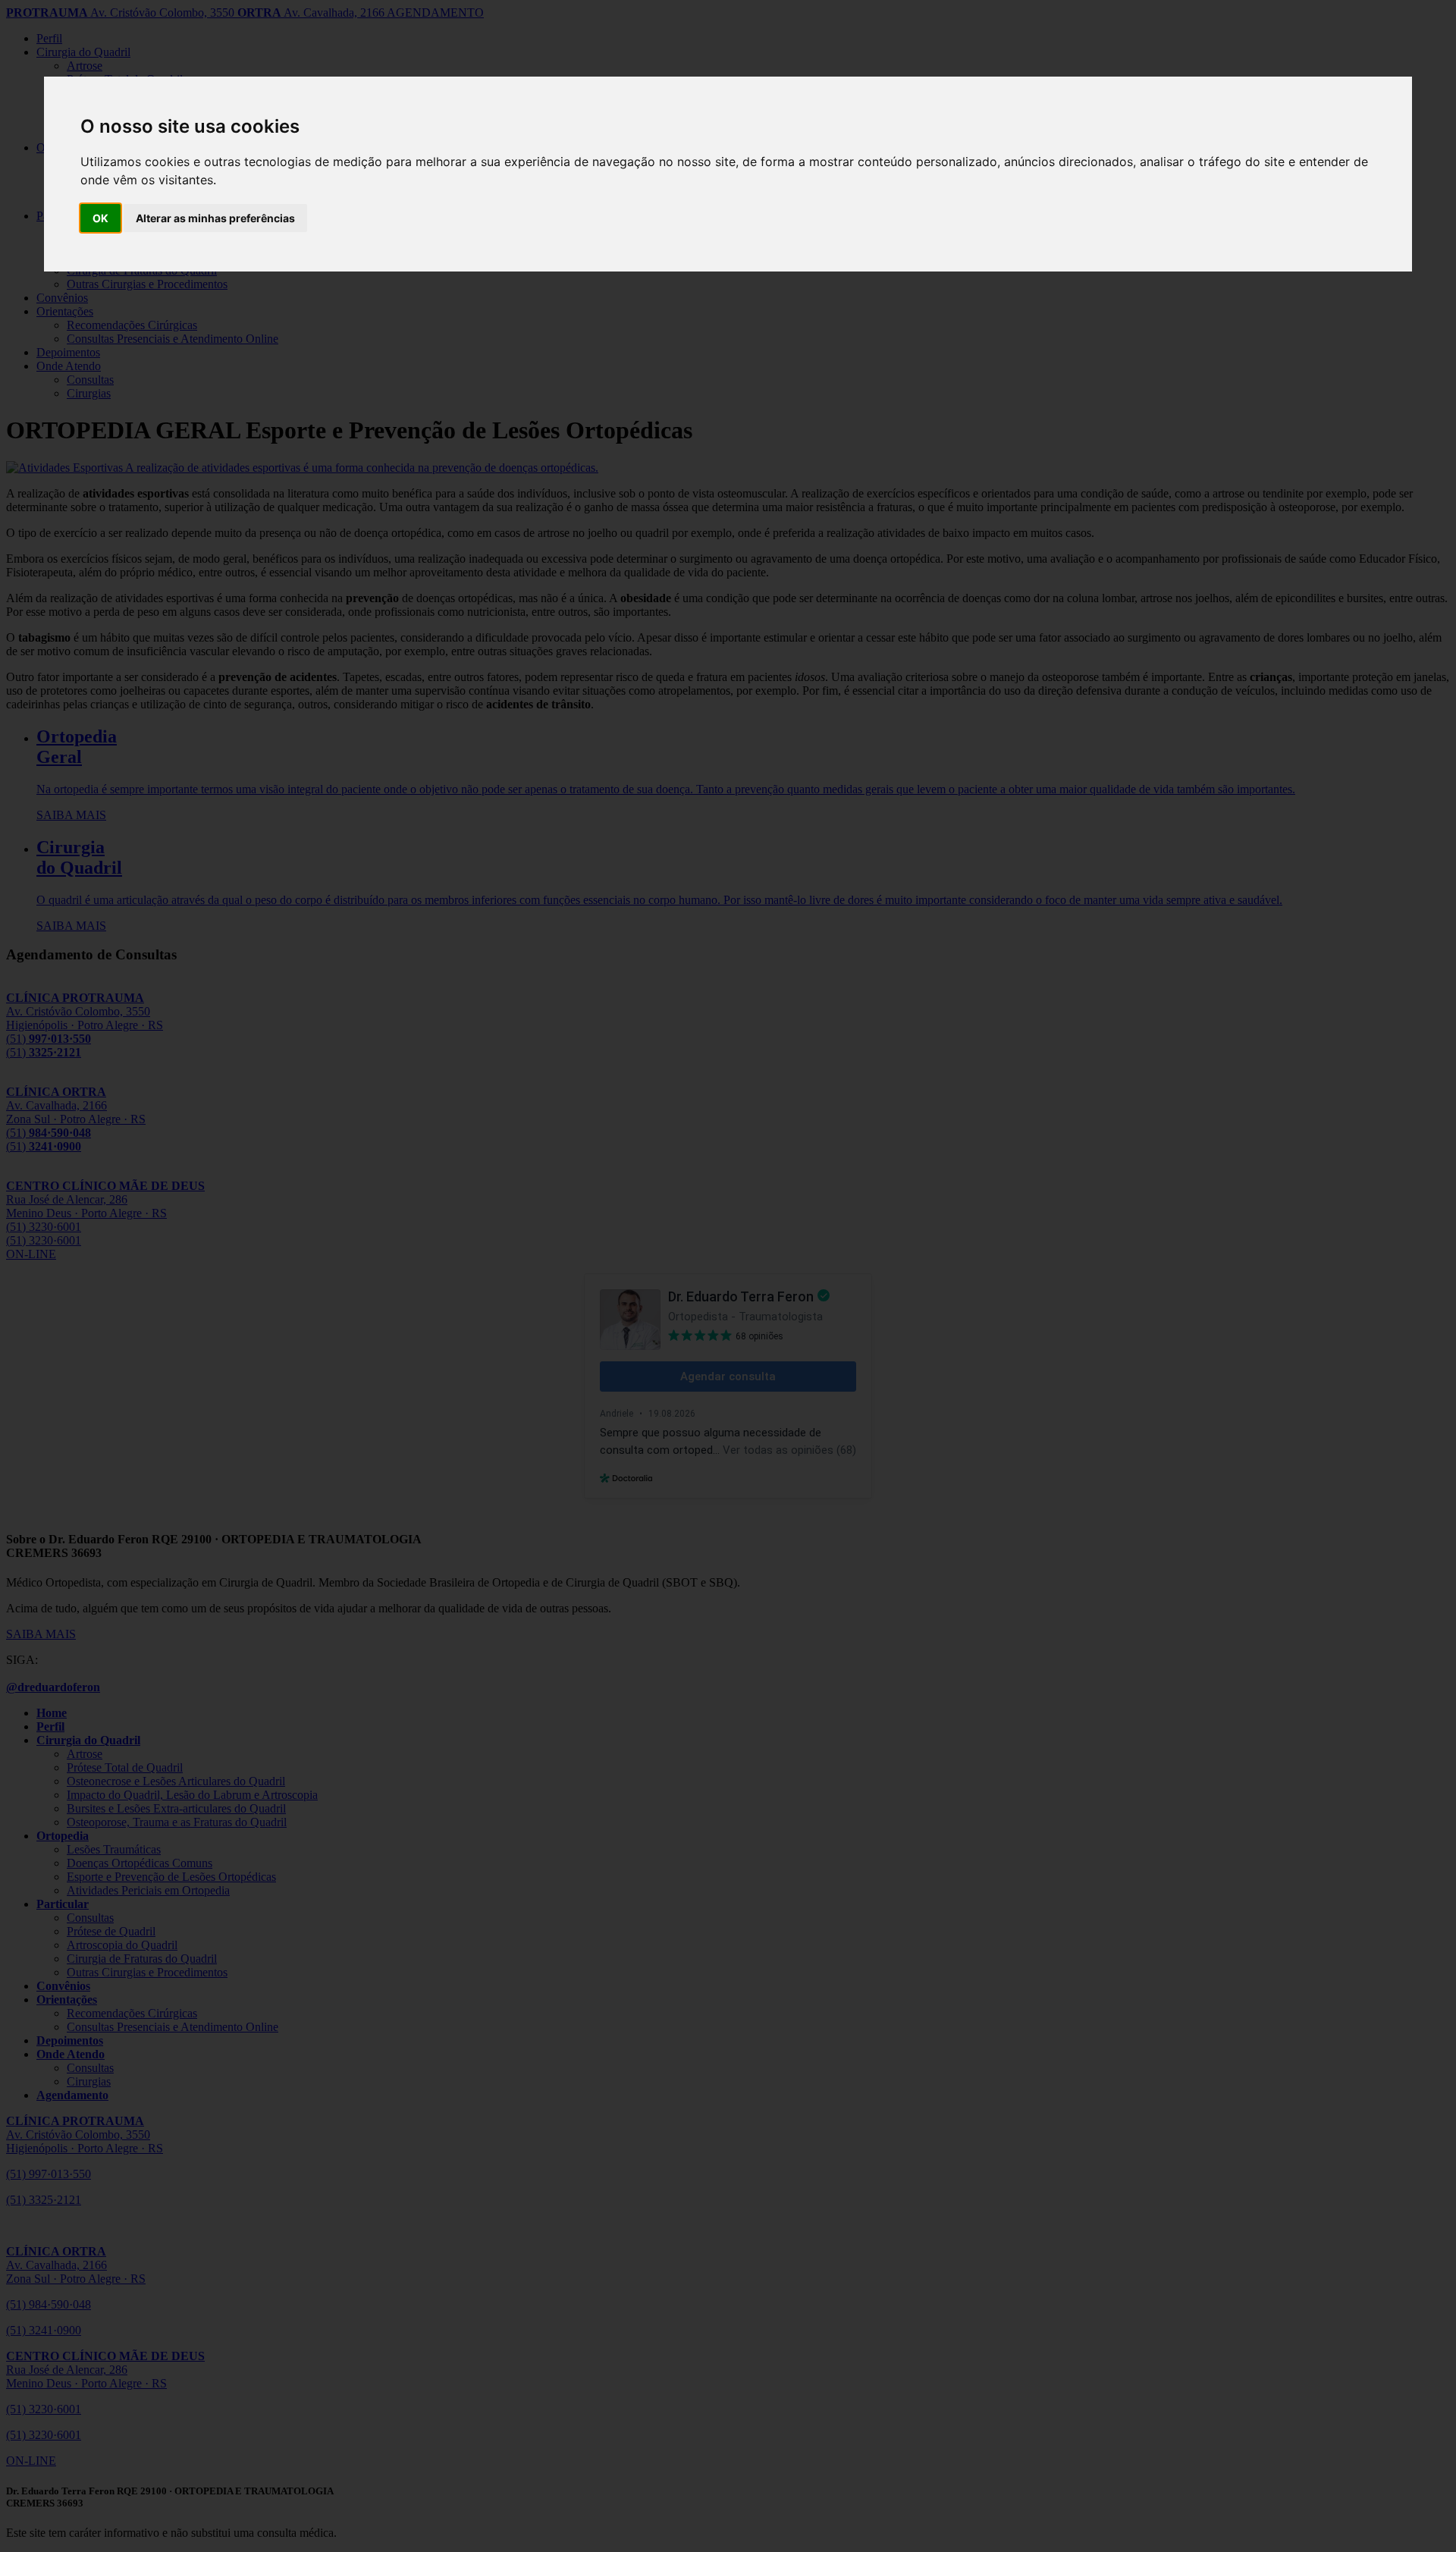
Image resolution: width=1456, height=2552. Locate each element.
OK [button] (100, 218)
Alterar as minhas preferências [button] (215, 218)
